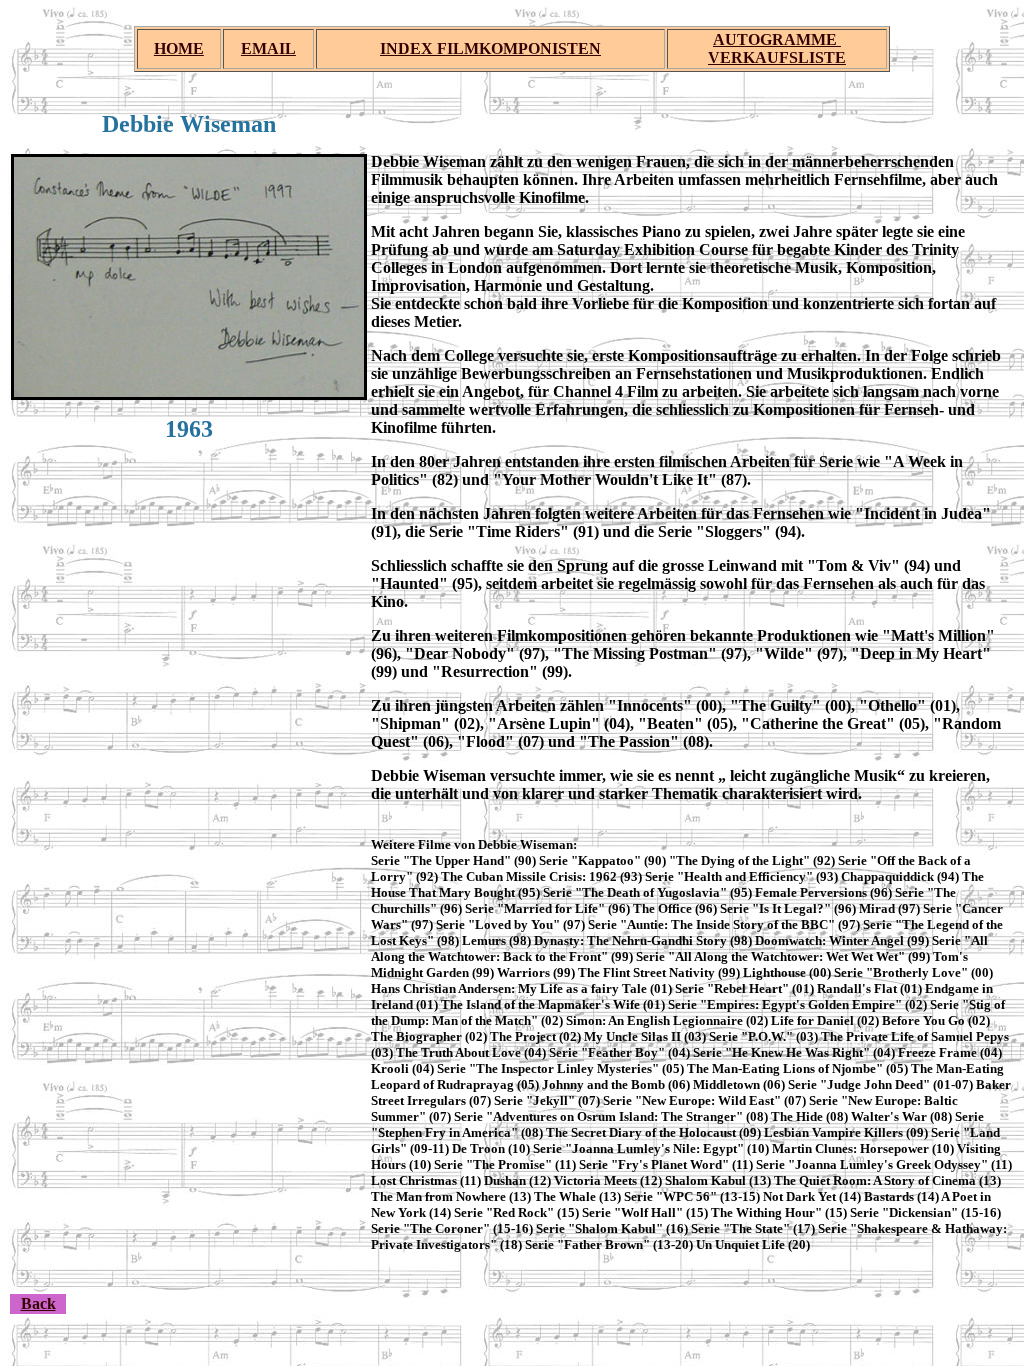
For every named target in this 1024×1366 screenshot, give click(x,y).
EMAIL (268, 48)
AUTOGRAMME (777, 39)
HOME (179, 48)
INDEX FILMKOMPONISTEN (490, 48)
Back (38, 1303)
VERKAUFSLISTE (777, 57)
